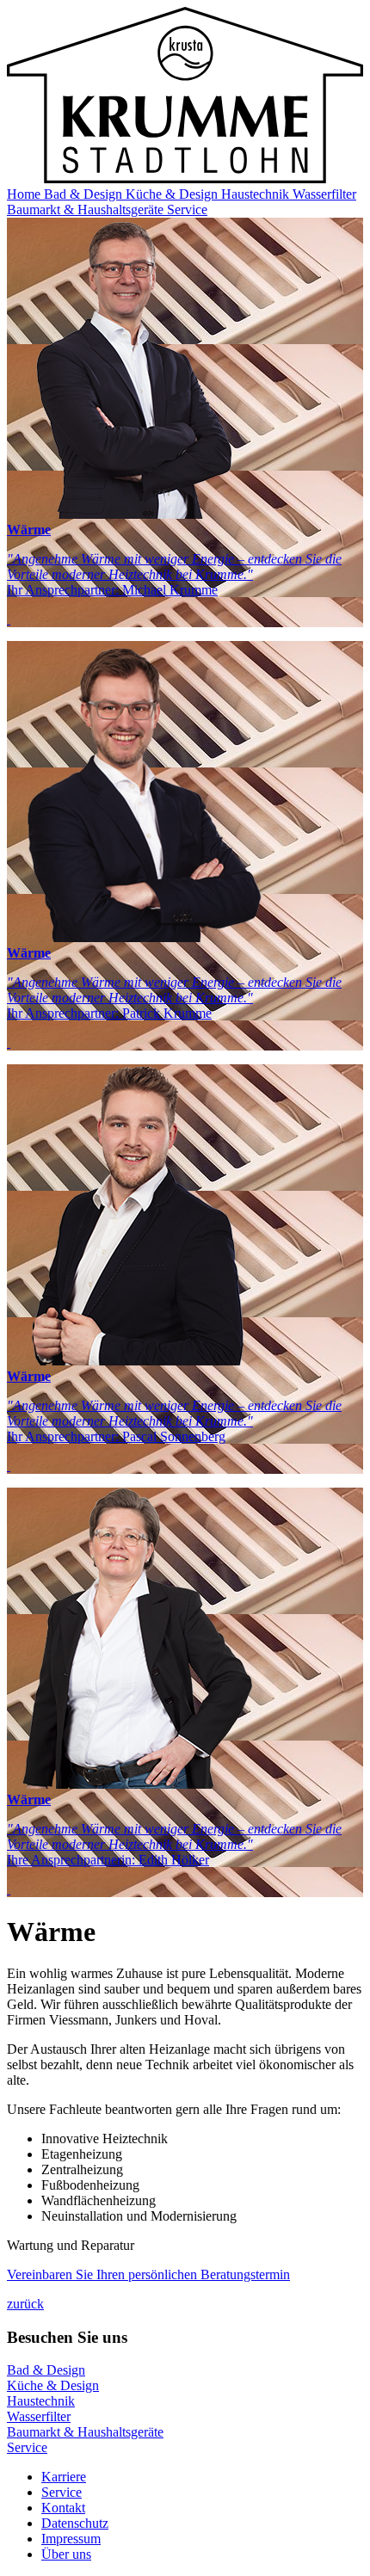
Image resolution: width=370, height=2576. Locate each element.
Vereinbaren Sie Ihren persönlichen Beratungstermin (148, 2274)
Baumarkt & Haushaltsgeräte (87, 210)
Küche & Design (173, 194)
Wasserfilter (324, 194)
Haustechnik (257, 194)
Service (187, 210)
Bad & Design (85, 194)
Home (25, 194)
